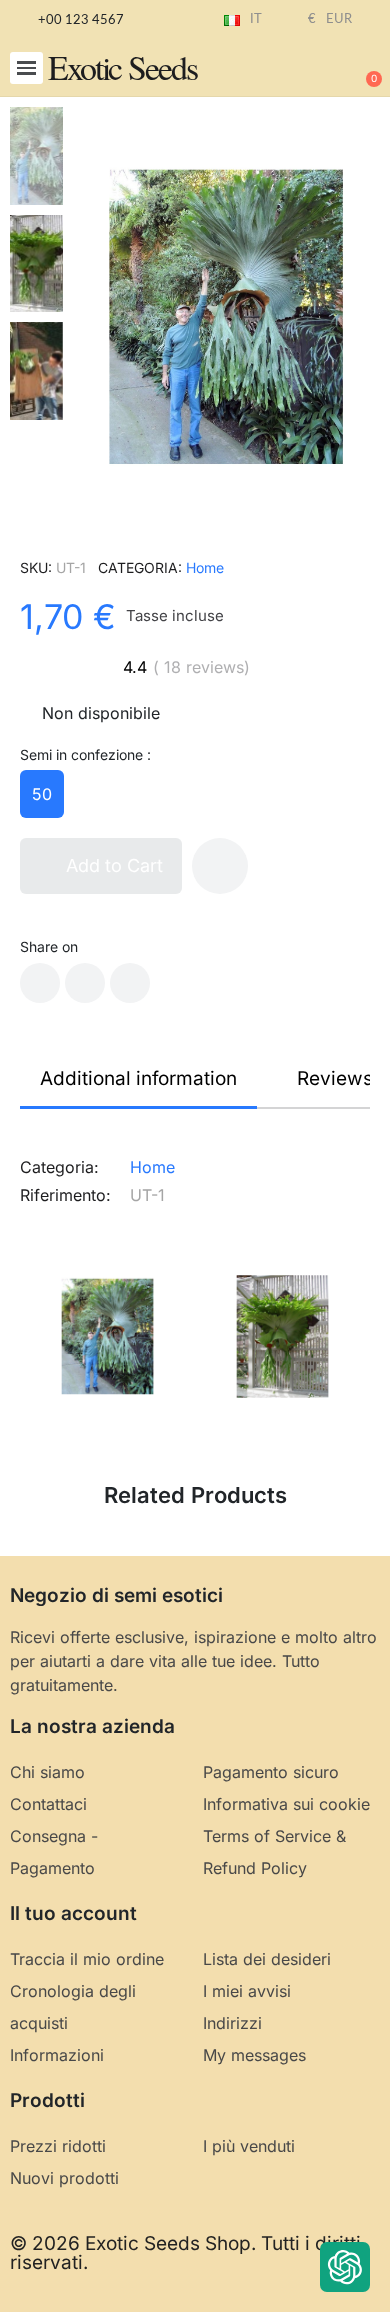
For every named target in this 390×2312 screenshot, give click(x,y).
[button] (26, 68)
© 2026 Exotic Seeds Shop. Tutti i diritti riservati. (185, 2253)
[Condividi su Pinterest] (130, 983)
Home (205, 567)
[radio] (42, 794)
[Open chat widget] (345, 2267)
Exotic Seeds (122, 67)
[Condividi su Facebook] (40, 983)
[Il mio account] (300, 70)
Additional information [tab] (138, 1078)
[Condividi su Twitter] (85, 983)
